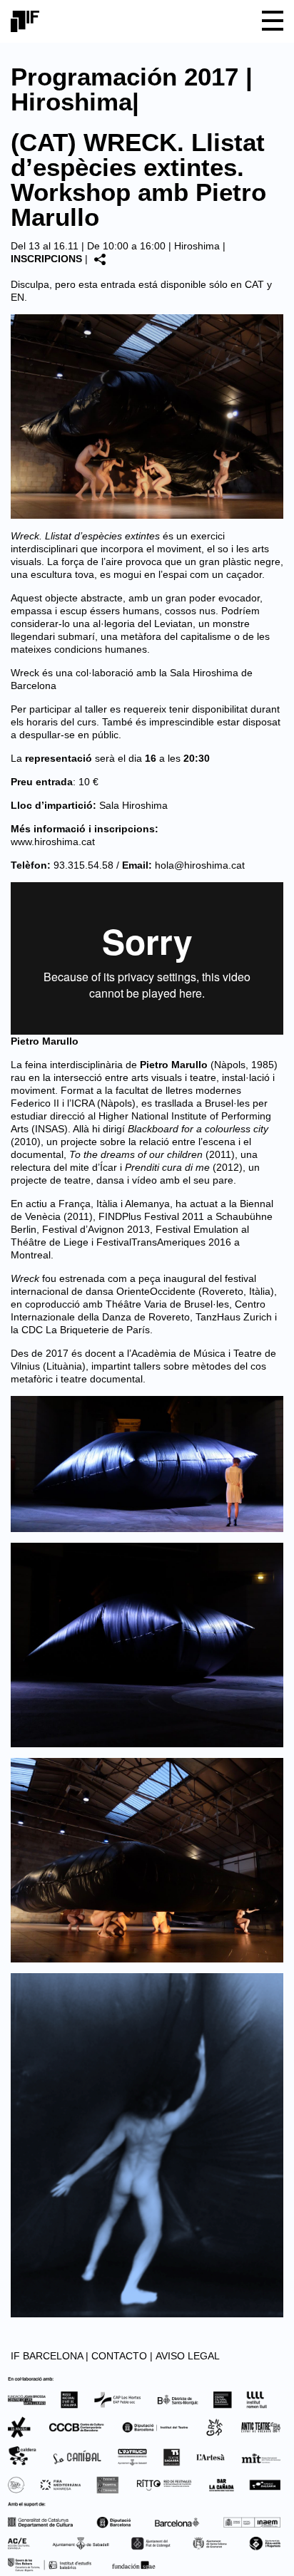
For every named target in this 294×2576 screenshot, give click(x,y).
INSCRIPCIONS (46, 259)
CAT (254, 284)
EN (17, 297)
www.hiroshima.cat (53, 842)
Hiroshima (197, 246)
